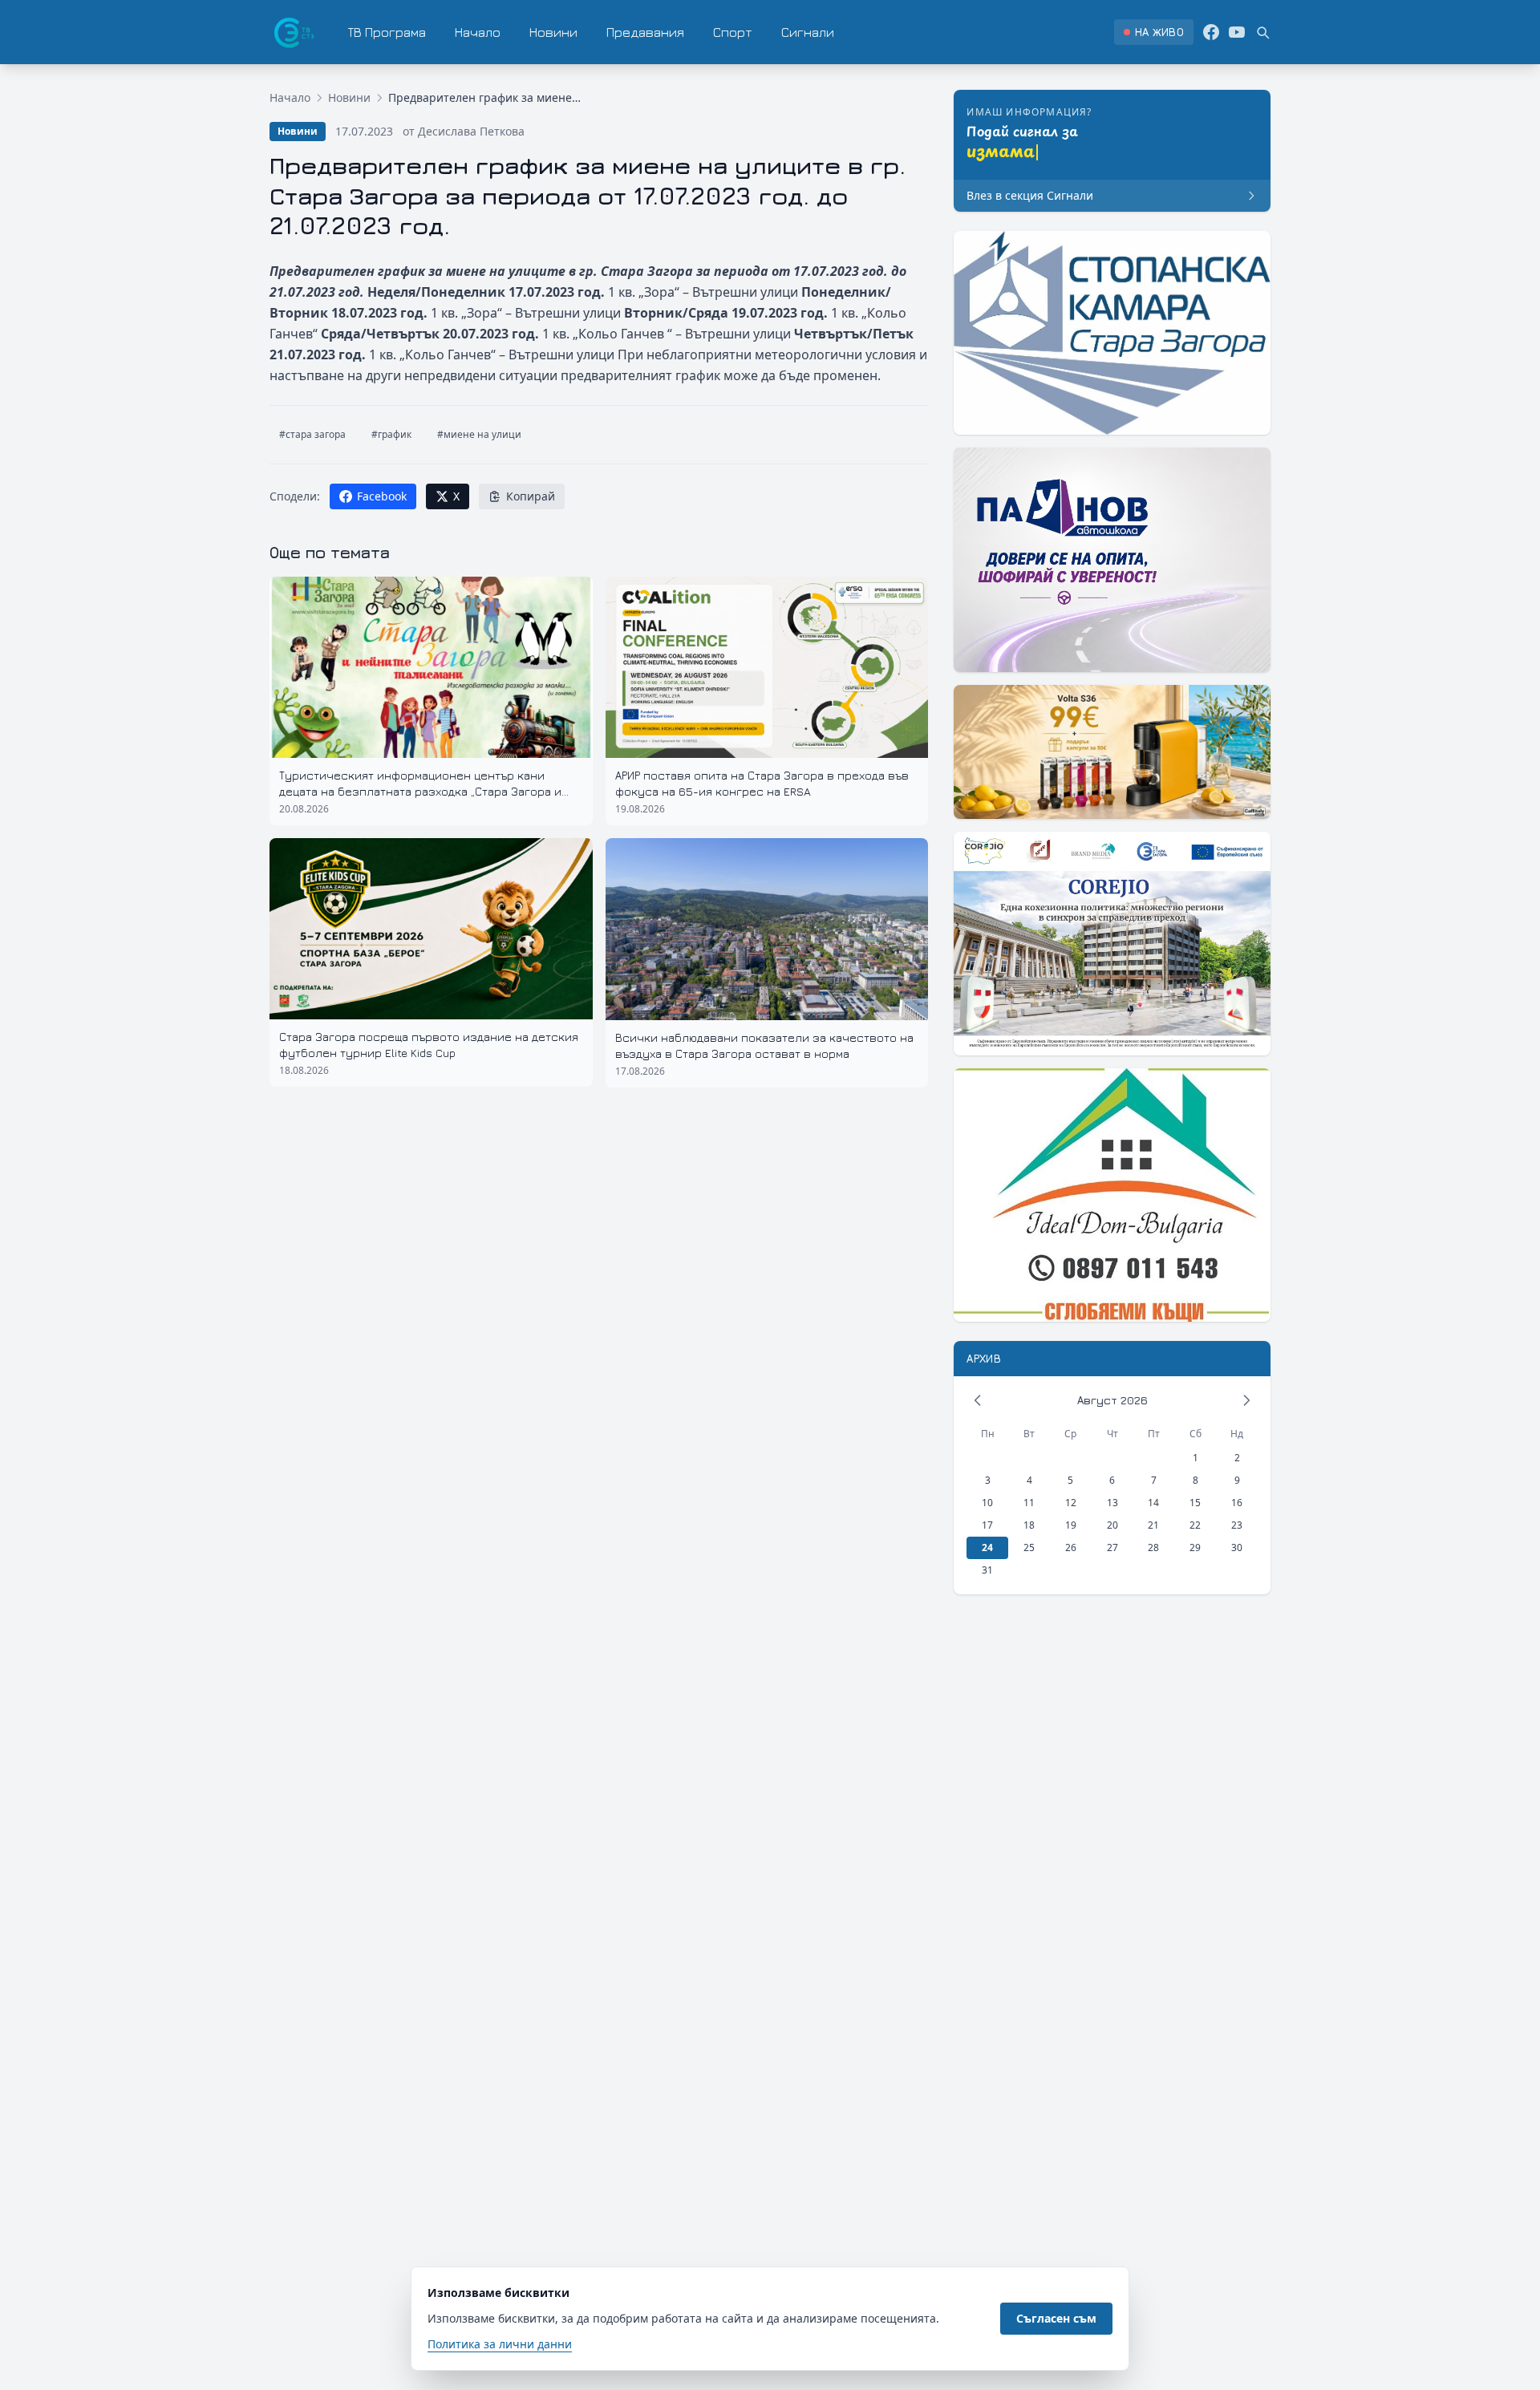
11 (1029, 1503)
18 (1029, 1525)
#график (391, 434)
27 (1112, 1547)
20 (1112, 1525)
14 (1153, 1503)
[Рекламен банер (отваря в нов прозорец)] (1112, 333)
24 (987, 1547)
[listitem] (1154, 32)
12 (1071, 1503)
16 (1237, 1503)
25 (1029, 1547)
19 (1071, 1525)
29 (1195, 1547)
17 (987, 1525)
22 (1195, 1525)
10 (987, 1503)
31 (987, 1570)
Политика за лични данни (500, 2344)
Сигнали (808, 32)
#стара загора (312, 434)
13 (1112, 1503)
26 (1071, 1547)
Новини (553, 32)
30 (1237, 1547)
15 (1195, 1503)
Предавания (645, 32)
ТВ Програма (387, 32)
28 (1153, 1547)
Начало (478, 32)
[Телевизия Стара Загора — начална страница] (293, 32)
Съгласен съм (1056, 2318)
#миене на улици (479, 434)
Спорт (733, 32)
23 (1237, 1525)
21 (1153, 1525)
